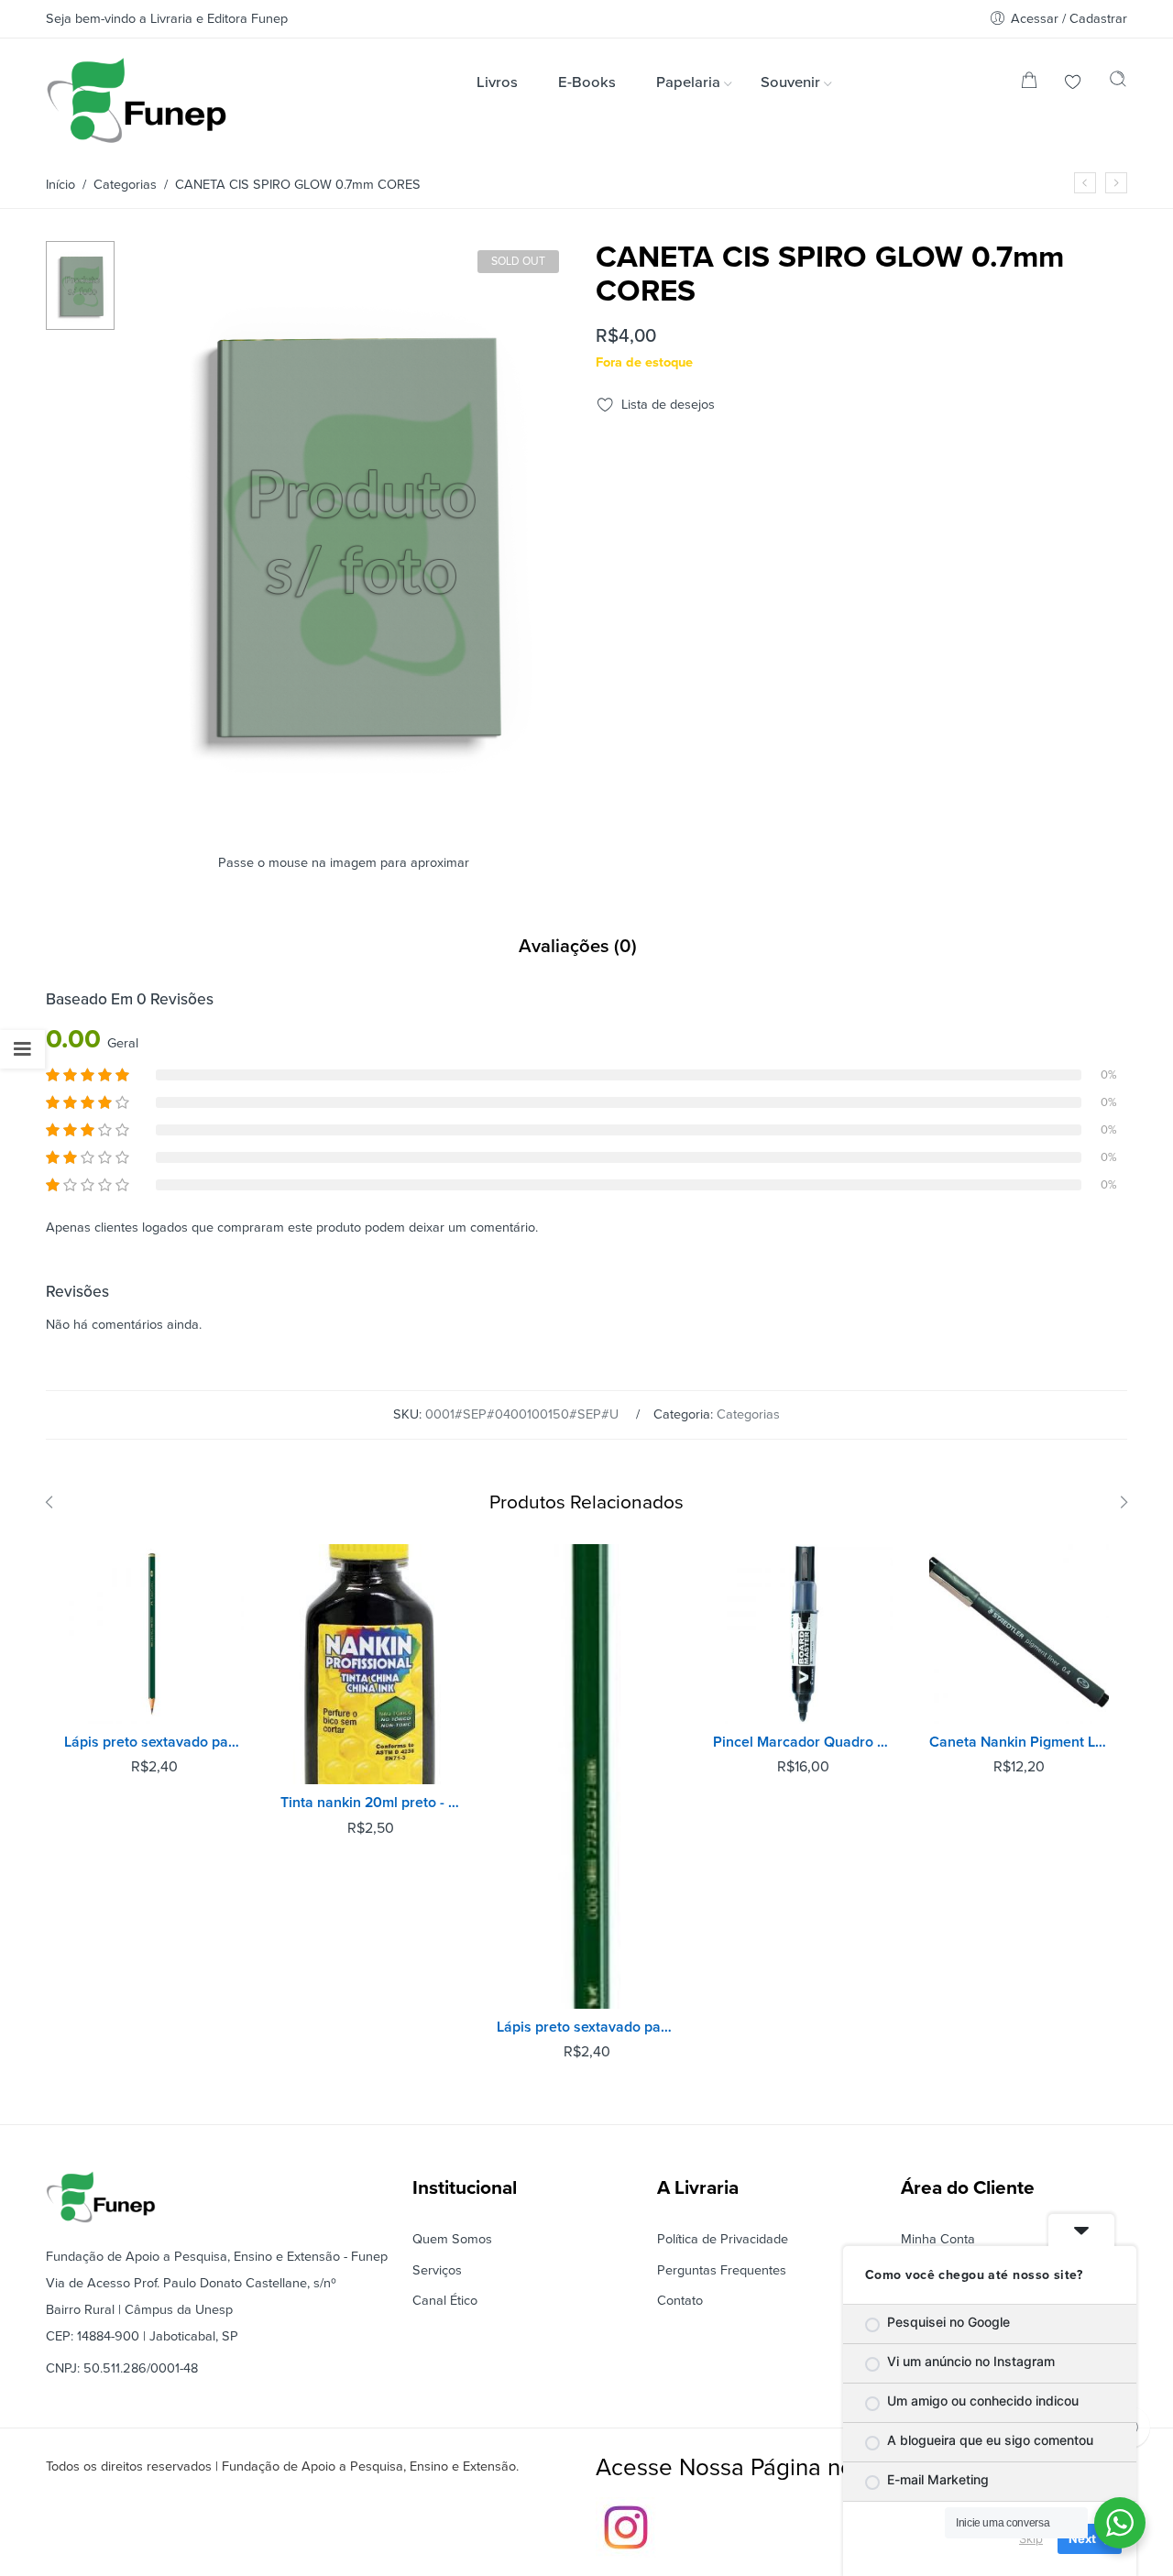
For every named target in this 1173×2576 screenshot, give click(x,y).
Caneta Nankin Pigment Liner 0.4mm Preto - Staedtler (1019, 1742)
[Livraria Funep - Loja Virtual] (137, 100)
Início (60, 185)
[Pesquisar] (1118, 83)
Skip (1031, 2538)
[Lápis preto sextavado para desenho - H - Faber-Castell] (154, 1634)
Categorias (125, 185)
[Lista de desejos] (1073, 84)
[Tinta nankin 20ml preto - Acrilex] (370, 1665)
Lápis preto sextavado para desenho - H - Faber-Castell (154, 1742)
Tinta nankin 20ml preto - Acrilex (370, 1803)
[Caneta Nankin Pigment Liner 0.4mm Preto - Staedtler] (1019, 1634)
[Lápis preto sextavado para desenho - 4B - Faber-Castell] (586, 1776)
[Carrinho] (1029, 84)
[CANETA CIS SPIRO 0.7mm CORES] (1085, 183)
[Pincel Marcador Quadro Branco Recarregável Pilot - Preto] (803, 1634)
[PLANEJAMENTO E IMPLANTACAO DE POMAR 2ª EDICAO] (1116, 183)
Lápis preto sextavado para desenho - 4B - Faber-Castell (586, 2027)
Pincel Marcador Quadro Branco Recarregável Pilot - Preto (803, 1742)
